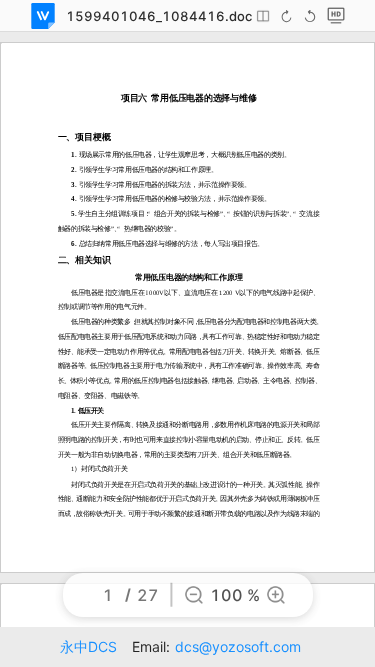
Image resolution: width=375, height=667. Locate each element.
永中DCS (88, 646)
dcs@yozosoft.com (238, 646)
